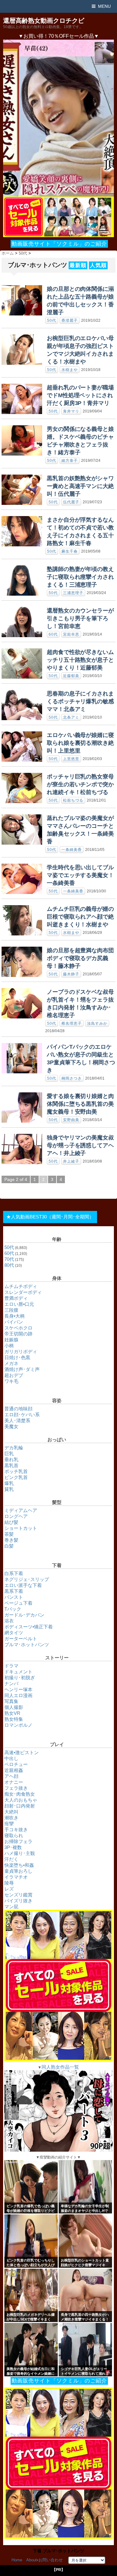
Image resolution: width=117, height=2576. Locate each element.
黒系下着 (14, 1591)
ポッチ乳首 (16, 1471)
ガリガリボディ (21, 1351)
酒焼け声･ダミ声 (22, 1369)
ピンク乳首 (16, 1477)
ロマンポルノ (18, 1725)
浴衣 (9, 1621)
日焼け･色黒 (17, 1357)
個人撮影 (14, 1707)
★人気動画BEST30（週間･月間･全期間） (50, 1217)
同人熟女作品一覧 (60, 2067)
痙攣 (9, 1824)
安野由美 (71, 1120)
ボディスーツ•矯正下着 (29, 1627)
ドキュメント (18, 1672)
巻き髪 (11, 1540)
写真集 (11, 1701)
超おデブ (14, 1375)
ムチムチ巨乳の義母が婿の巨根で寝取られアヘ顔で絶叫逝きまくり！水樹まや (80, 917)
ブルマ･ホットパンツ (27, 1644)
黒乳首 (11, 1465)
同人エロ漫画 (18, 1695)
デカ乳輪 (14, 1448)
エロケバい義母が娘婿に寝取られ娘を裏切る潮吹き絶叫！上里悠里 (80, 743)
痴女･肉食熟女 (20, 1794)
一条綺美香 (72, 850)
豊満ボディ (16, 1298)
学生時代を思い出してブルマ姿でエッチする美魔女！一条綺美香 (80, 875)
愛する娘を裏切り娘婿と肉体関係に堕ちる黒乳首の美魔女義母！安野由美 (80, 1104)
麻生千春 (70, 551)
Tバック (13, 1609)
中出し (11, 1758)
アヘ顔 (11, 1776)
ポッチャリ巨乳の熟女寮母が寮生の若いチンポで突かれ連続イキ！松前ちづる (80, 784)
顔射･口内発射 (20, 1806)
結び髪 (11, 1522)
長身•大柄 (15, 1316)
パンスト (14, 1597)
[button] (58, 118)
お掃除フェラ (18, 1841)
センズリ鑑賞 (18, 1895)
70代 (9, 1259)
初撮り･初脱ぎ (20, 1678)
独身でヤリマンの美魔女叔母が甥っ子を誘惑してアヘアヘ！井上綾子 (80, 1145)
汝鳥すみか (97, 1023)
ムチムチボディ (21, 1286)
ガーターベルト (21, 1639)
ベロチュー (16, 1764)
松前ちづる (73, 800)
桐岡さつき (72, 1078)
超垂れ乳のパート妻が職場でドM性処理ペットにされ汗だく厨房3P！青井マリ (80, 395)
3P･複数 (13, 1847)
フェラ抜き (16, 1788)
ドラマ (11, 1666)
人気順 (98, 265)
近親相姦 (14, 1770)
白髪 (9, 1546)
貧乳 (9, 1489)
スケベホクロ (18, 1328)
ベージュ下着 (18, 1603)
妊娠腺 (11, 1340)
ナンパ (11, 1683)
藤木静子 (71, 974)
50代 (52, 320)
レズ (9, 1889)
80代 (9, 1265)
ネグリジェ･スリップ (27, 1579)
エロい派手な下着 (23, 1585)
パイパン (14, 1322)
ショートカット (21, 1528)
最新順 (78, 265)
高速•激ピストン (22, 1752)
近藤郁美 (71, 676)
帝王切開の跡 (18, 1334)
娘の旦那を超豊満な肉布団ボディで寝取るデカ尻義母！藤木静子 (80, 958)
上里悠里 (71, 759)
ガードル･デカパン (24, 1615)
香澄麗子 (70, 320)
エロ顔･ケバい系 (22, 1415)
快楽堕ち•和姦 (19, 1865)
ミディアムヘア (21, 1510)
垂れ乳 (11, 1459)
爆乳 (9, 1483)
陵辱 (9, 1883)
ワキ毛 (11, 1381)
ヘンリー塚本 (18, 1689)
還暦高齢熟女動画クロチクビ (44, 21)
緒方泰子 (70, 461)
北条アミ (71, 717)
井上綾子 (71, 1161)
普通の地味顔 (18, 1409)
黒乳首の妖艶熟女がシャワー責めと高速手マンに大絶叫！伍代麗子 (80, 486)
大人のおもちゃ (21, 1800)
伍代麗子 (71, 502)
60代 (53, 634)
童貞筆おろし (18, 1871)
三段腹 (11, 1310)
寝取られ (14, 1835)
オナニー (14, 1782)
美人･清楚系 (17, 1420)
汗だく (11, 1859)
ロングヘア (16, 1516)
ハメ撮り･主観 (20, 1853)
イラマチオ (16, 1877)
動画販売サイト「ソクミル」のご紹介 (59, 244)
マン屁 (11, 1907)
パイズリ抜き (18, 1901)
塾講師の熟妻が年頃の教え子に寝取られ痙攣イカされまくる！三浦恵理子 (80, 577)
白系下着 (14, 1573)
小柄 (9, 1346)
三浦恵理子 (73, 593)
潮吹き (11, 1818)
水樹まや (70, 370)
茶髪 (9, 1534)
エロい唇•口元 (19, 1304)
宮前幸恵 (71, 634)
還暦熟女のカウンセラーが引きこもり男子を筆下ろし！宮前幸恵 (80, 618)
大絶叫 (11, 1812)
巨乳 (9, 1454)
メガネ (11, 1363)
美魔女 (11, 1426)
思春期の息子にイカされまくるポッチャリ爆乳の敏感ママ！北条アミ (80, 701)
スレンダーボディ (23, 1292)
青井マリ (71, 411)
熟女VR (12, 1713)
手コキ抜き (16, 1830)
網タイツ (14, 1633)
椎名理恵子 (72, 1023)
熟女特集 (14, 1719)
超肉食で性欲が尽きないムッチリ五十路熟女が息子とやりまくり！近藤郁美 (80, 660)
